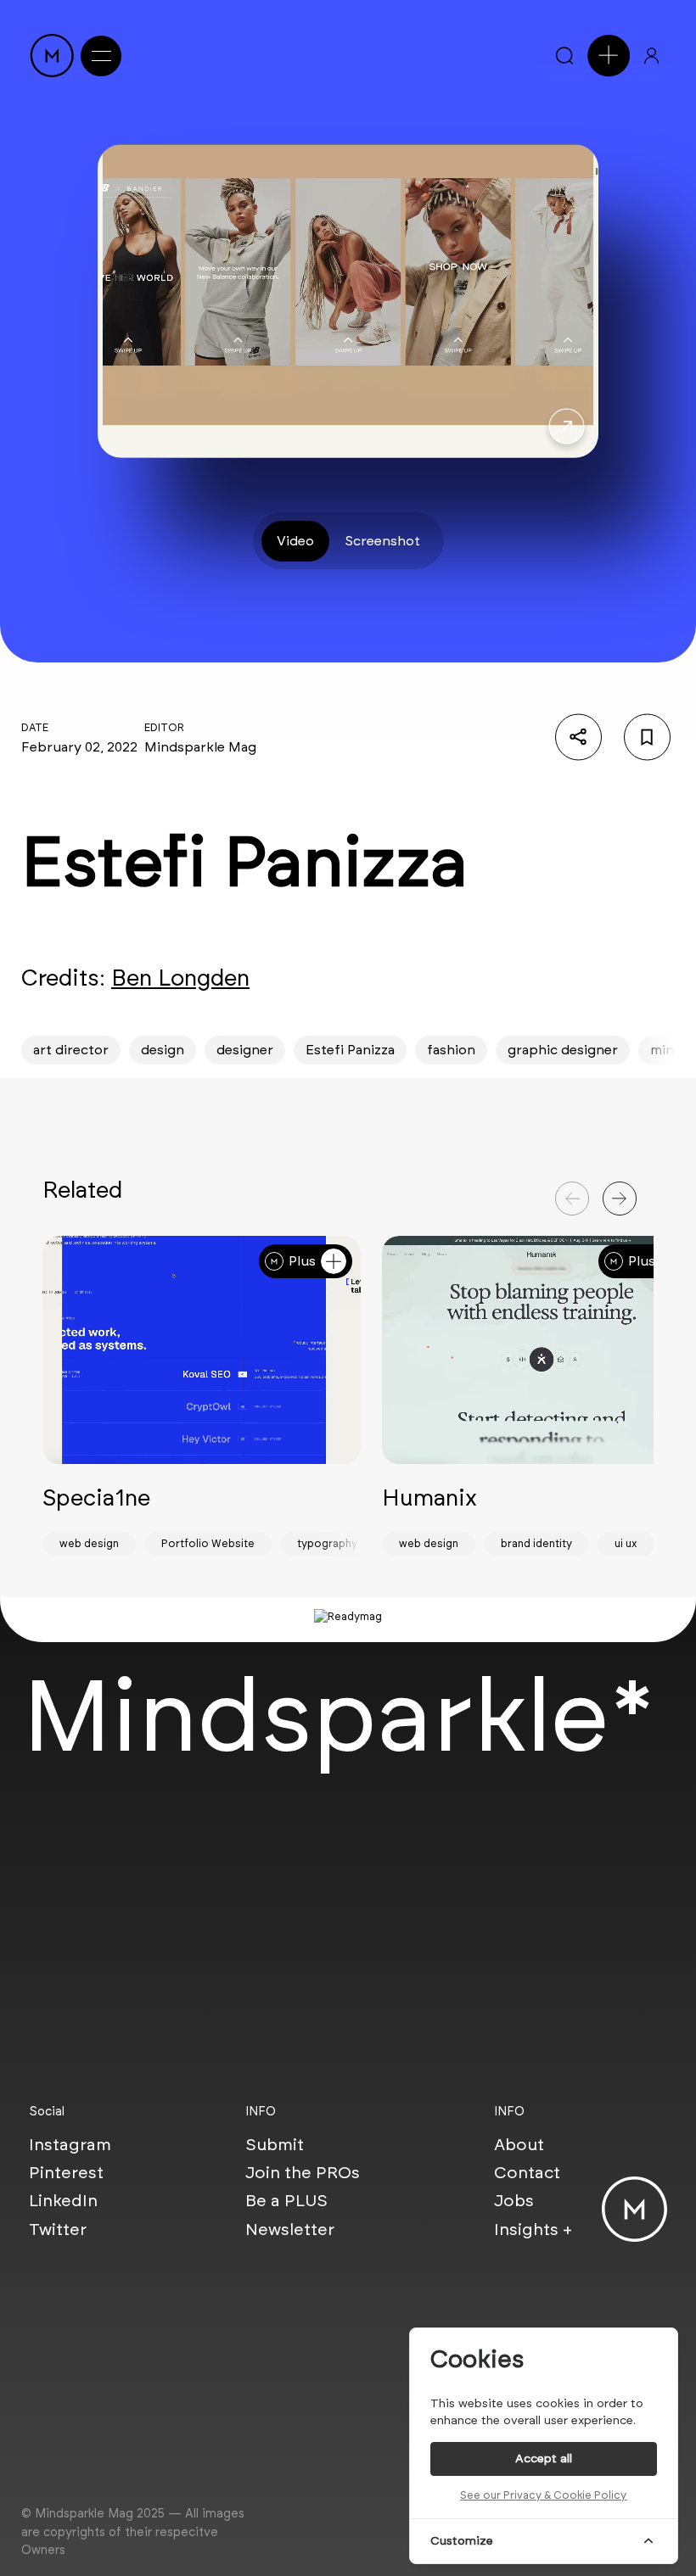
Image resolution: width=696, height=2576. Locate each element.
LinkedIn (63, 2200)
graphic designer (563, 1050)
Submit (275, 2144)
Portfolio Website (208, 1543)
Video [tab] (295, 541)
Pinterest (66, 2172)
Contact (527, 2172)
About (519, 2144)
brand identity (536, 1543)
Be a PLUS (286, 2200)
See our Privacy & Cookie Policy (543, 2495)
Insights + (533, 2229)
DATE (35, 727)
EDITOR (164, 727)
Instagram (70, 2144)
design (163, 1050)
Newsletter (290, 2229)
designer (245, 1050)
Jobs (514, 2200)
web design (89, 1543)
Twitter (58, 2229)
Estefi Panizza (350, 1050)
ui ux (626, 1543)
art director (71, 1050)
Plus (302, 1261)
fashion (451, 1050)
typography (327, 1543)
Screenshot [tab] (382, 541)
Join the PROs (303, 2172)
